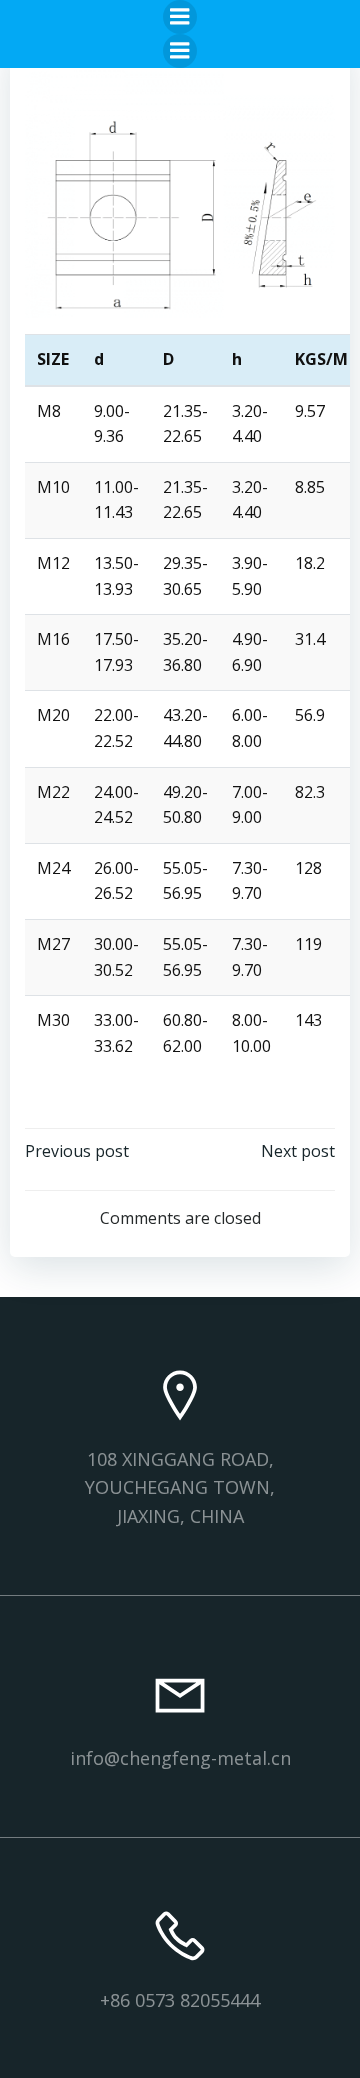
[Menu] (180, 17)
